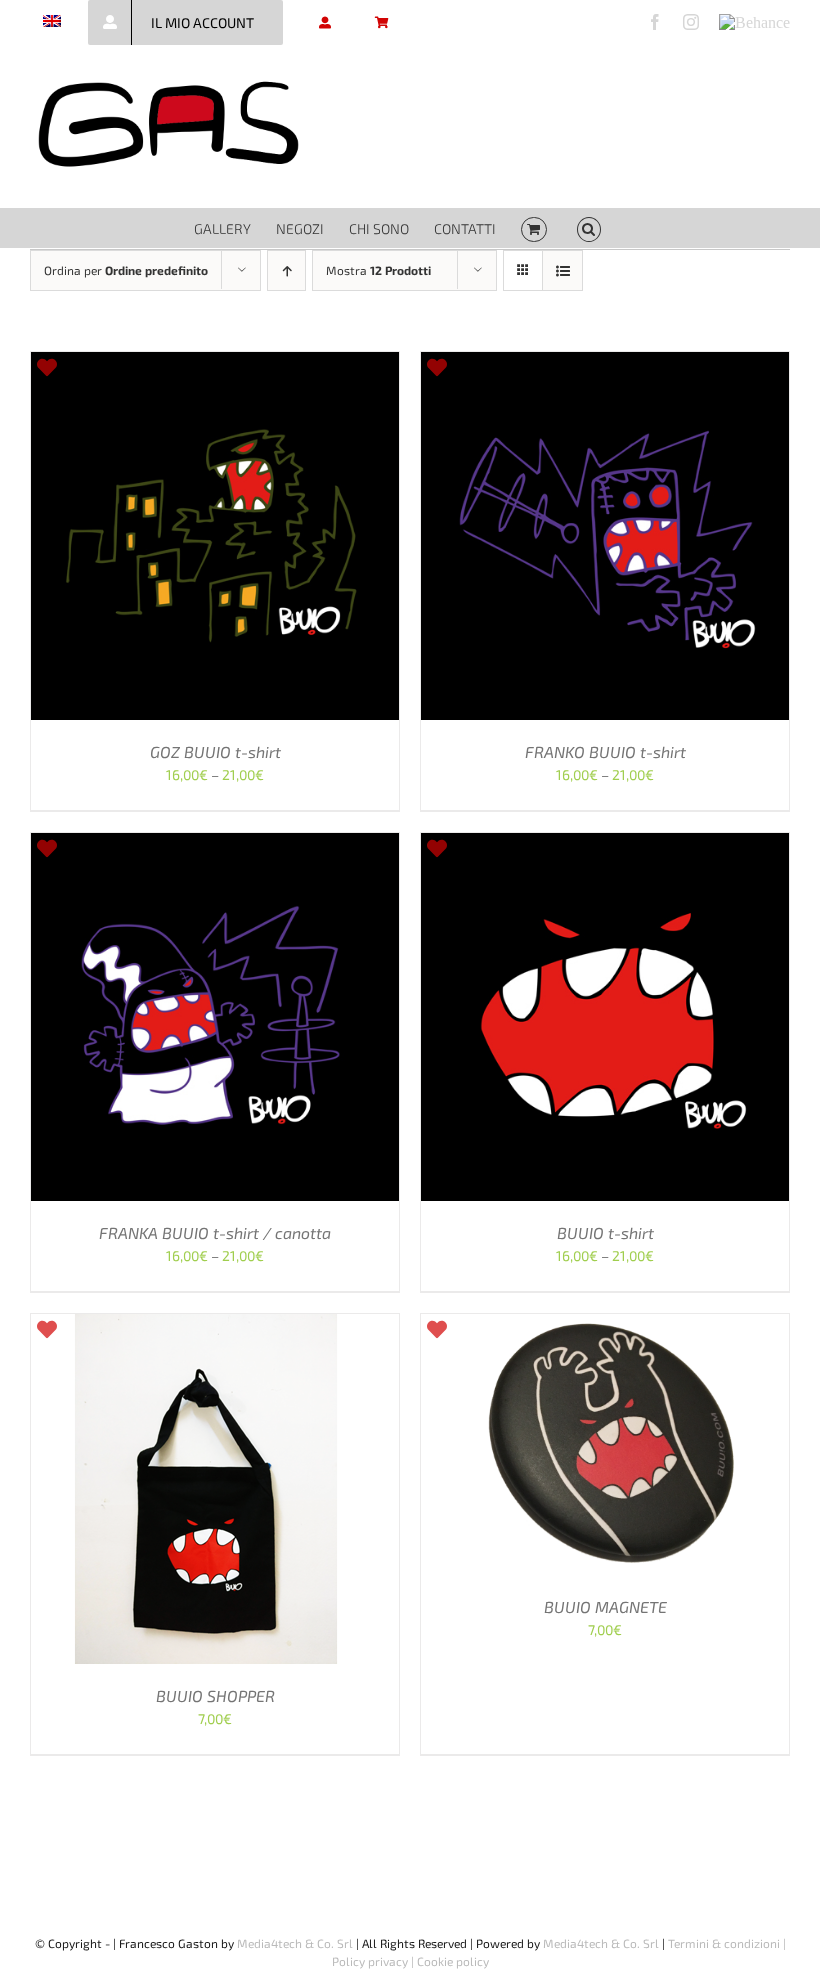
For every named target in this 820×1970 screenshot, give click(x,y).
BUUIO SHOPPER (215, 1695)
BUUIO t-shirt (605, 1232)
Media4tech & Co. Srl (295, 1943)
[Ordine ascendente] (286, 270)
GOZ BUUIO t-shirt (215, 751)
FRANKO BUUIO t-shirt (605, 751)
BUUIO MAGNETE (605, 1606)
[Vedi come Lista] (562, 270)
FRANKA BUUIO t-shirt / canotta (215, 1232)
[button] (589, 228)
